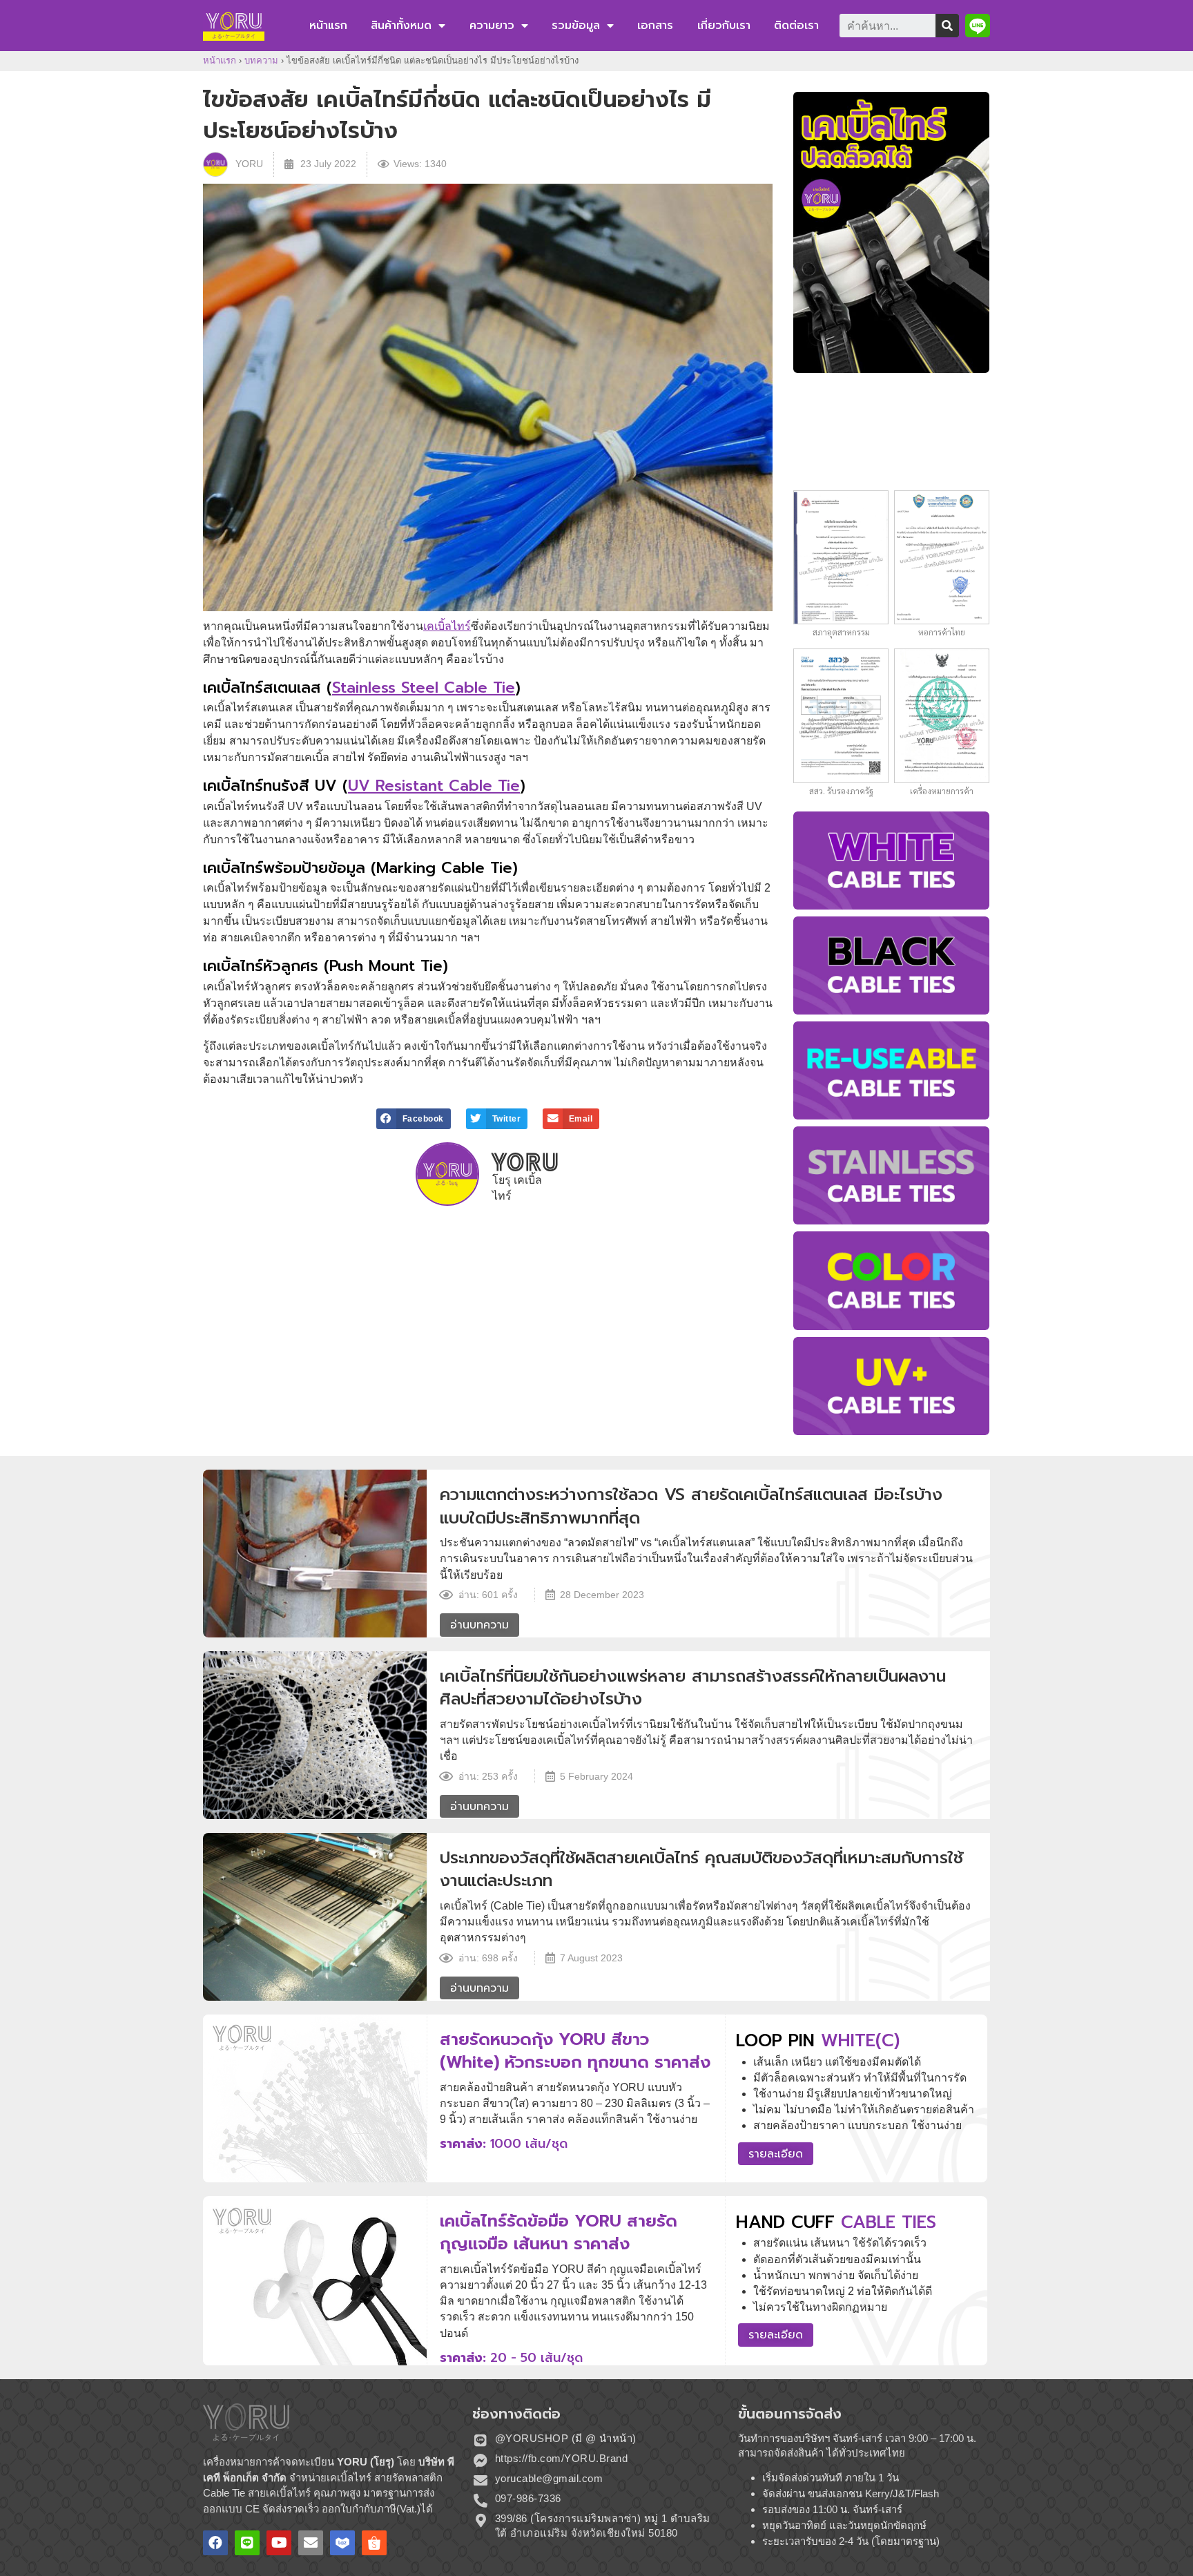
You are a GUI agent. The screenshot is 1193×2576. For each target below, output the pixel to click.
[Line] (247, 2543)
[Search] (947, 26)
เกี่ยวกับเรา (724, 26)
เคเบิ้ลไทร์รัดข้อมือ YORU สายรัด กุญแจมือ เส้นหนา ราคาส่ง (559, 2233)
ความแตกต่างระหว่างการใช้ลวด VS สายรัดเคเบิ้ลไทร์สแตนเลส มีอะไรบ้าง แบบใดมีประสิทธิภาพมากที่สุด (691, 1506)
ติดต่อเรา (796, 26)
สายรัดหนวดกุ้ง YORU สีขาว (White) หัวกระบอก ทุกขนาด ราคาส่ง (575, 2051)
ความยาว (492, 26)
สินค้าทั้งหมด (401, 26)
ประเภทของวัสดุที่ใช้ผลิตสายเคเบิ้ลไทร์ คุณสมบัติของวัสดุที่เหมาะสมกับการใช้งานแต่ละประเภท (701, 1869)
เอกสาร (655, 26)
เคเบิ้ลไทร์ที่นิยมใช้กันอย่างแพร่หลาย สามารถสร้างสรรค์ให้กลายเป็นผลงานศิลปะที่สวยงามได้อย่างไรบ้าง (693, 1688)
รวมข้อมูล (576, 26)
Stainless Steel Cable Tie (424, 688)
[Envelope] (311, 2543)
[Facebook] (215, 2543)
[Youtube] (279, 2543)
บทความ (261, 60)
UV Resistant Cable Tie (434, 786)
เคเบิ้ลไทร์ (447, 626)
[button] (978, 26)
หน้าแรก (328, 26)
